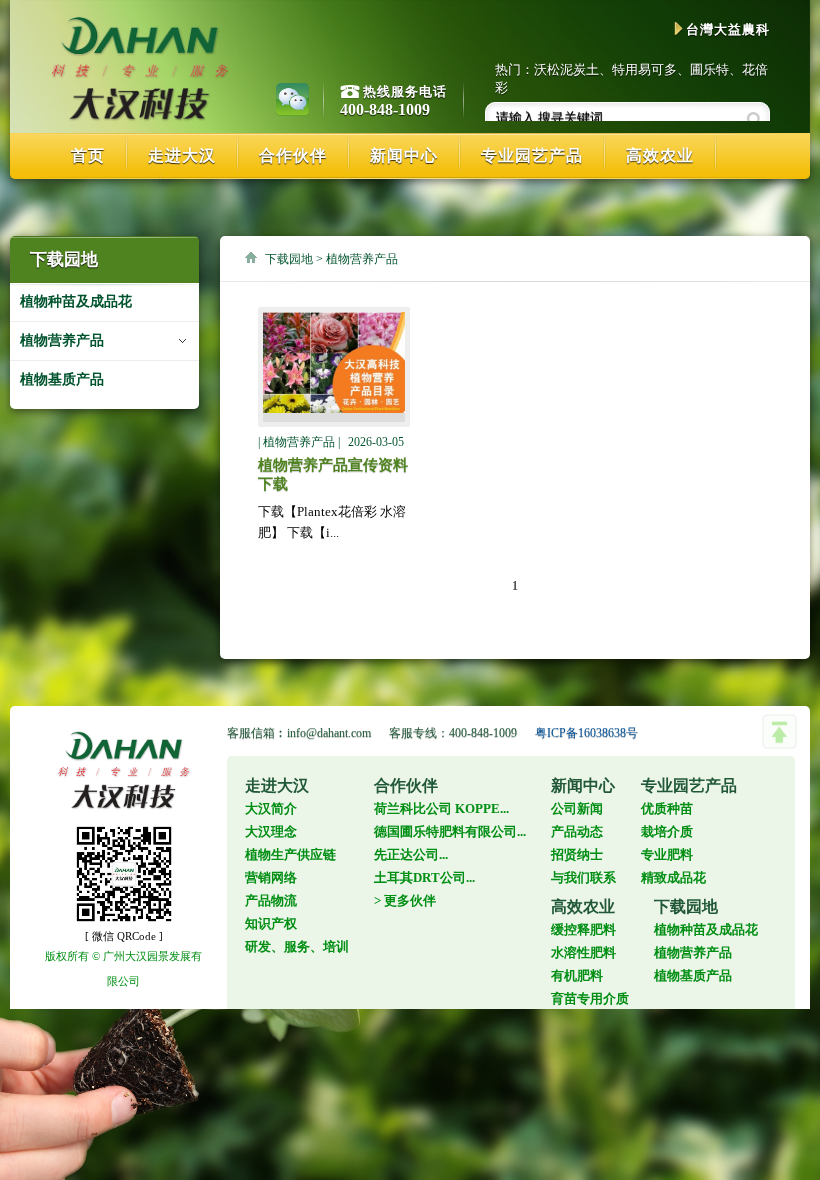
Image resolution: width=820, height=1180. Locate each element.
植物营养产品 (62, 340)
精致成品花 (673, 877)
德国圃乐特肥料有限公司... (450, 831)
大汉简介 (271, 808)
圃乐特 (709, 69)
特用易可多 (644, 69)
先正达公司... (411, 854)
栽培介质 (667, 831)
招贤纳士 (577, 854)
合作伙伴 (293, 155)
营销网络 (271, 877)
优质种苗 (667, 808)
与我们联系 (583, 877)
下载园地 (289, 259)
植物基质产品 (62, 379)
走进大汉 (182, 155)
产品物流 (271, 900)
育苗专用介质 (590, 998)
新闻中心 (404, 155)
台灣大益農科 (728, 29)
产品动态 (577, 831)
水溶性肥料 (583, 952)
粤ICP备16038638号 (586, 733)
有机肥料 (577, 975)
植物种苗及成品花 (76, 301)
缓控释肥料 (583, 929)
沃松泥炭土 (566, 69)
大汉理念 (271, 831)
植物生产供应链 (290, 854)
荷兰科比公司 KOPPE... (441, 808)
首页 (88, 155)
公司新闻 (577, 808)
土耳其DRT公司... (424, 877)
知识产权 (271, 923)
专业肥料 (667, 854)
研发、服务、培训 (297, 946)
